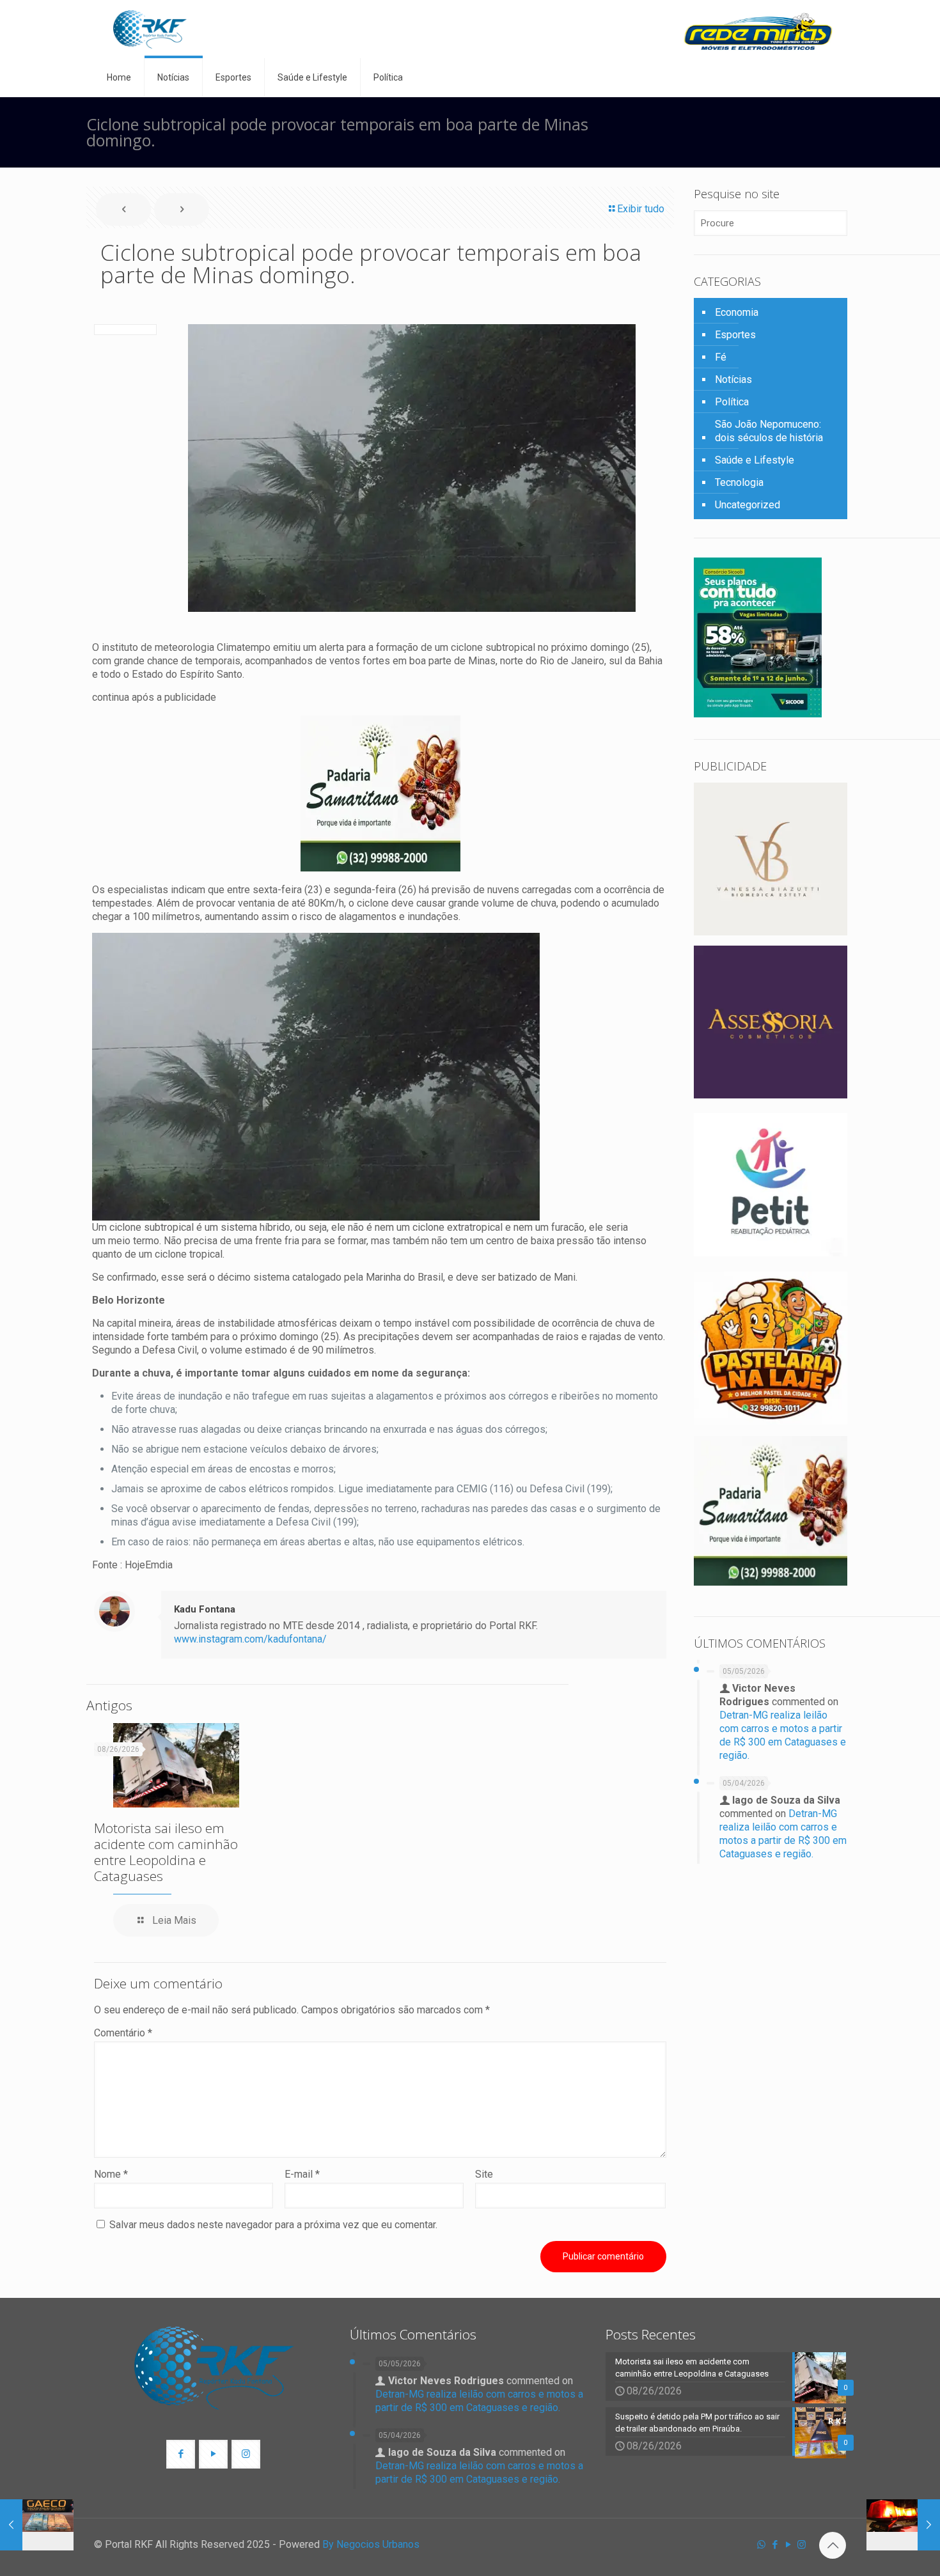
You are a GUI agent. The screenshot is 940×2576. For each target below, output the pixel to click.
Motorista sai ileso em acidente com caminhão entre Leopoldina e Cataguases (166, 1852)
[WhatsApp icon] (761, 2545)
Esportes (735, 335)
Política (732, 402)
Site (484, 2174)
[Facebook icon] (775, 2545)
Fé (721, 357)
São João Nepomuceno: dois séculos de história (769, 431)
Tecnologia (739, 482)
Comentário (123, 2033)
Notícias (733, 379)
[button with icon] (181, 2454)
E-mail (302, 2174)
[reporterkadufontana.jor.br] (150, 29)
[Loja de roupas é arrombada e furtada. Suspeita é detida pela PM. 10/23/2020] (903, 2525)
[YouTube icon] (788, 2545)
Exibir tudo (641, 209)
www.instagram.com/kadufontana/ (250, 1639)
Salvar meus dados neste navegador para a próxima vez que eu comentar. (273, 2225)
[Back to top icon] (833, 2545)
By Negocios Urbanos (371, 2544)
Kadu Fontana (205, 1609)
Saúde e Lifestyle (755, 460)
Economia (737, 312)
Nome (111, 2174)
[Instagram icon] (802, 2545)
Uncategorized (748, 505)
